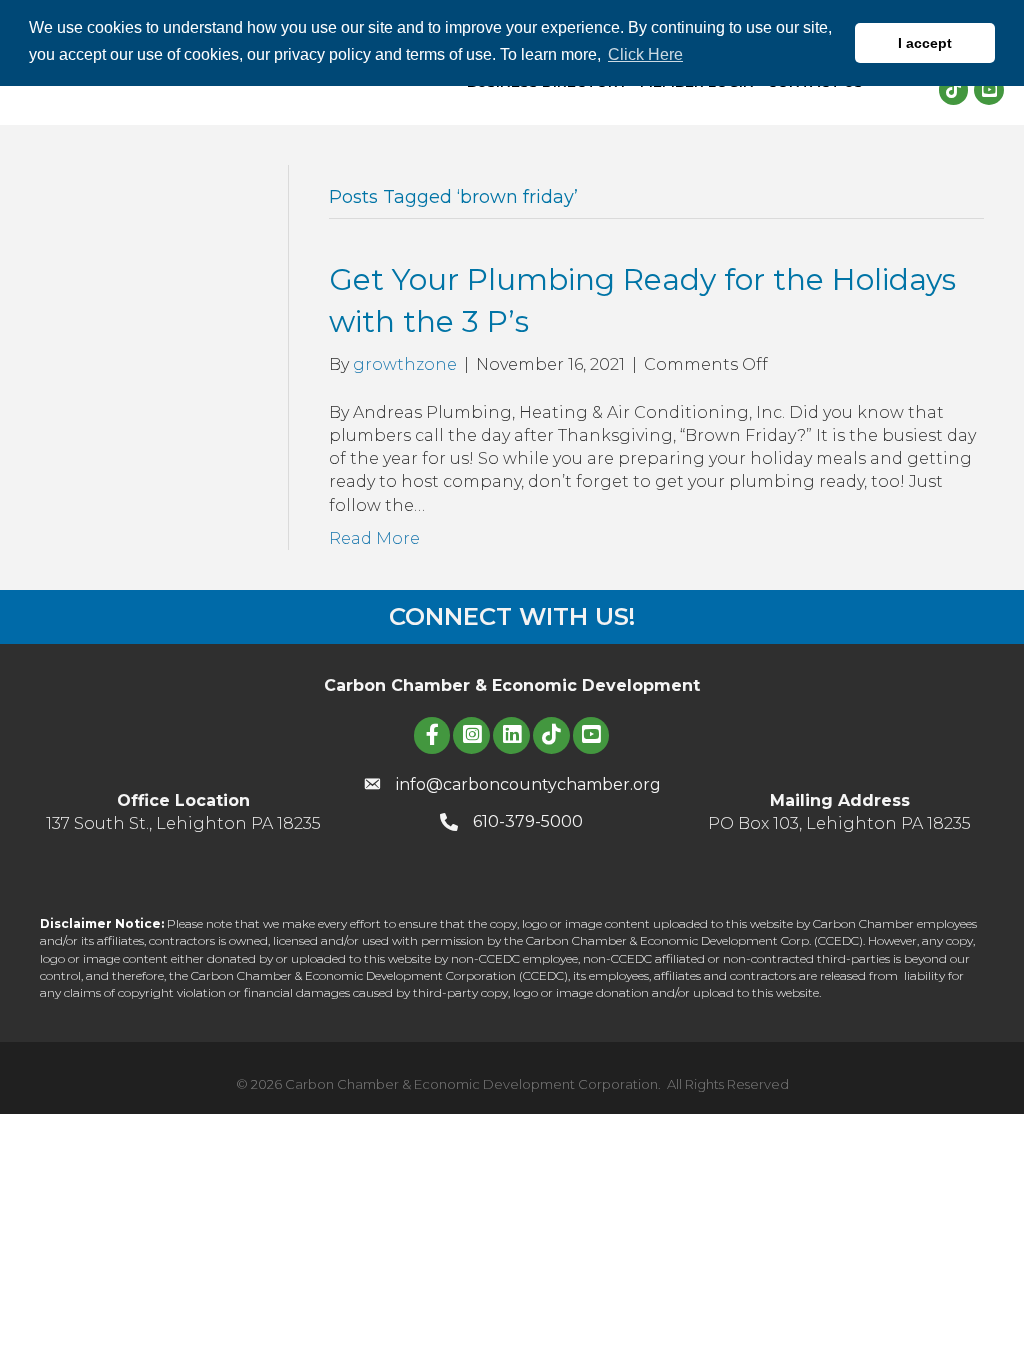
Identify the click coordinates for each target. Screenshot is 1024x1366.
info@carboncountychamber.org (528, 784)
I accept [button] (925, 43)
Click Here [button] (645, 54)
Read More (374, 538)
